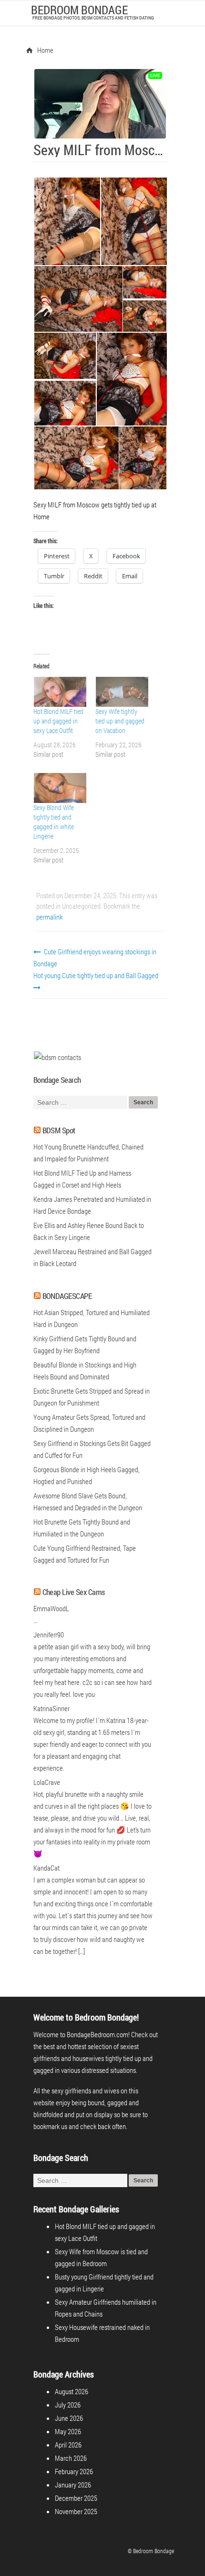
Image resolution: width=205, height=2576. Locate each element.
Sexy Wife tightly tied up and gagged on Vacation (120, 721)
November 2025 (76, 2511)
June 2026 (69, 2418)
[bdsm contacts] (57, 1057)
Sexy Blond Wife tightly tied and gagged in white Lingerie (54, 822)
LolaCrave (47, 1782)
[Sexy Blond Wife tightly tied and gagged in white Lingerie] (60, 788)
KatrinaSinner (51, 1708)
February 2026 (74, 2471)
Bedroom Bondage (79, 10)
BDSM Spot (59, 1130)
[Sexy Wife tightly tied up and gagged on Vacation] (122, 692)
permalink (49, 917)
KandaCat (46, 1868)
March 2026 (71, 2458)
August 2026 (72, 2391)
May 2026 (68, 2431)
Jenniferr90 (49, 1635)
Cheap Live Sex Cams (74, 1592)
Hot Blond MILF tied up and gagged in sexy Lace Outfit (58, 721)
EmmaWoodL (51, 1608)
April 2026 (68, 2445)
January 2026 (73, 2485)
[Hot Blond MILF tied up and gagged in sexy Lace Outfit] (60, 692)
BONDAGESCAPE (67, 1296)
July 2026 (68, 2405)
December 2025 (76, 2498)
